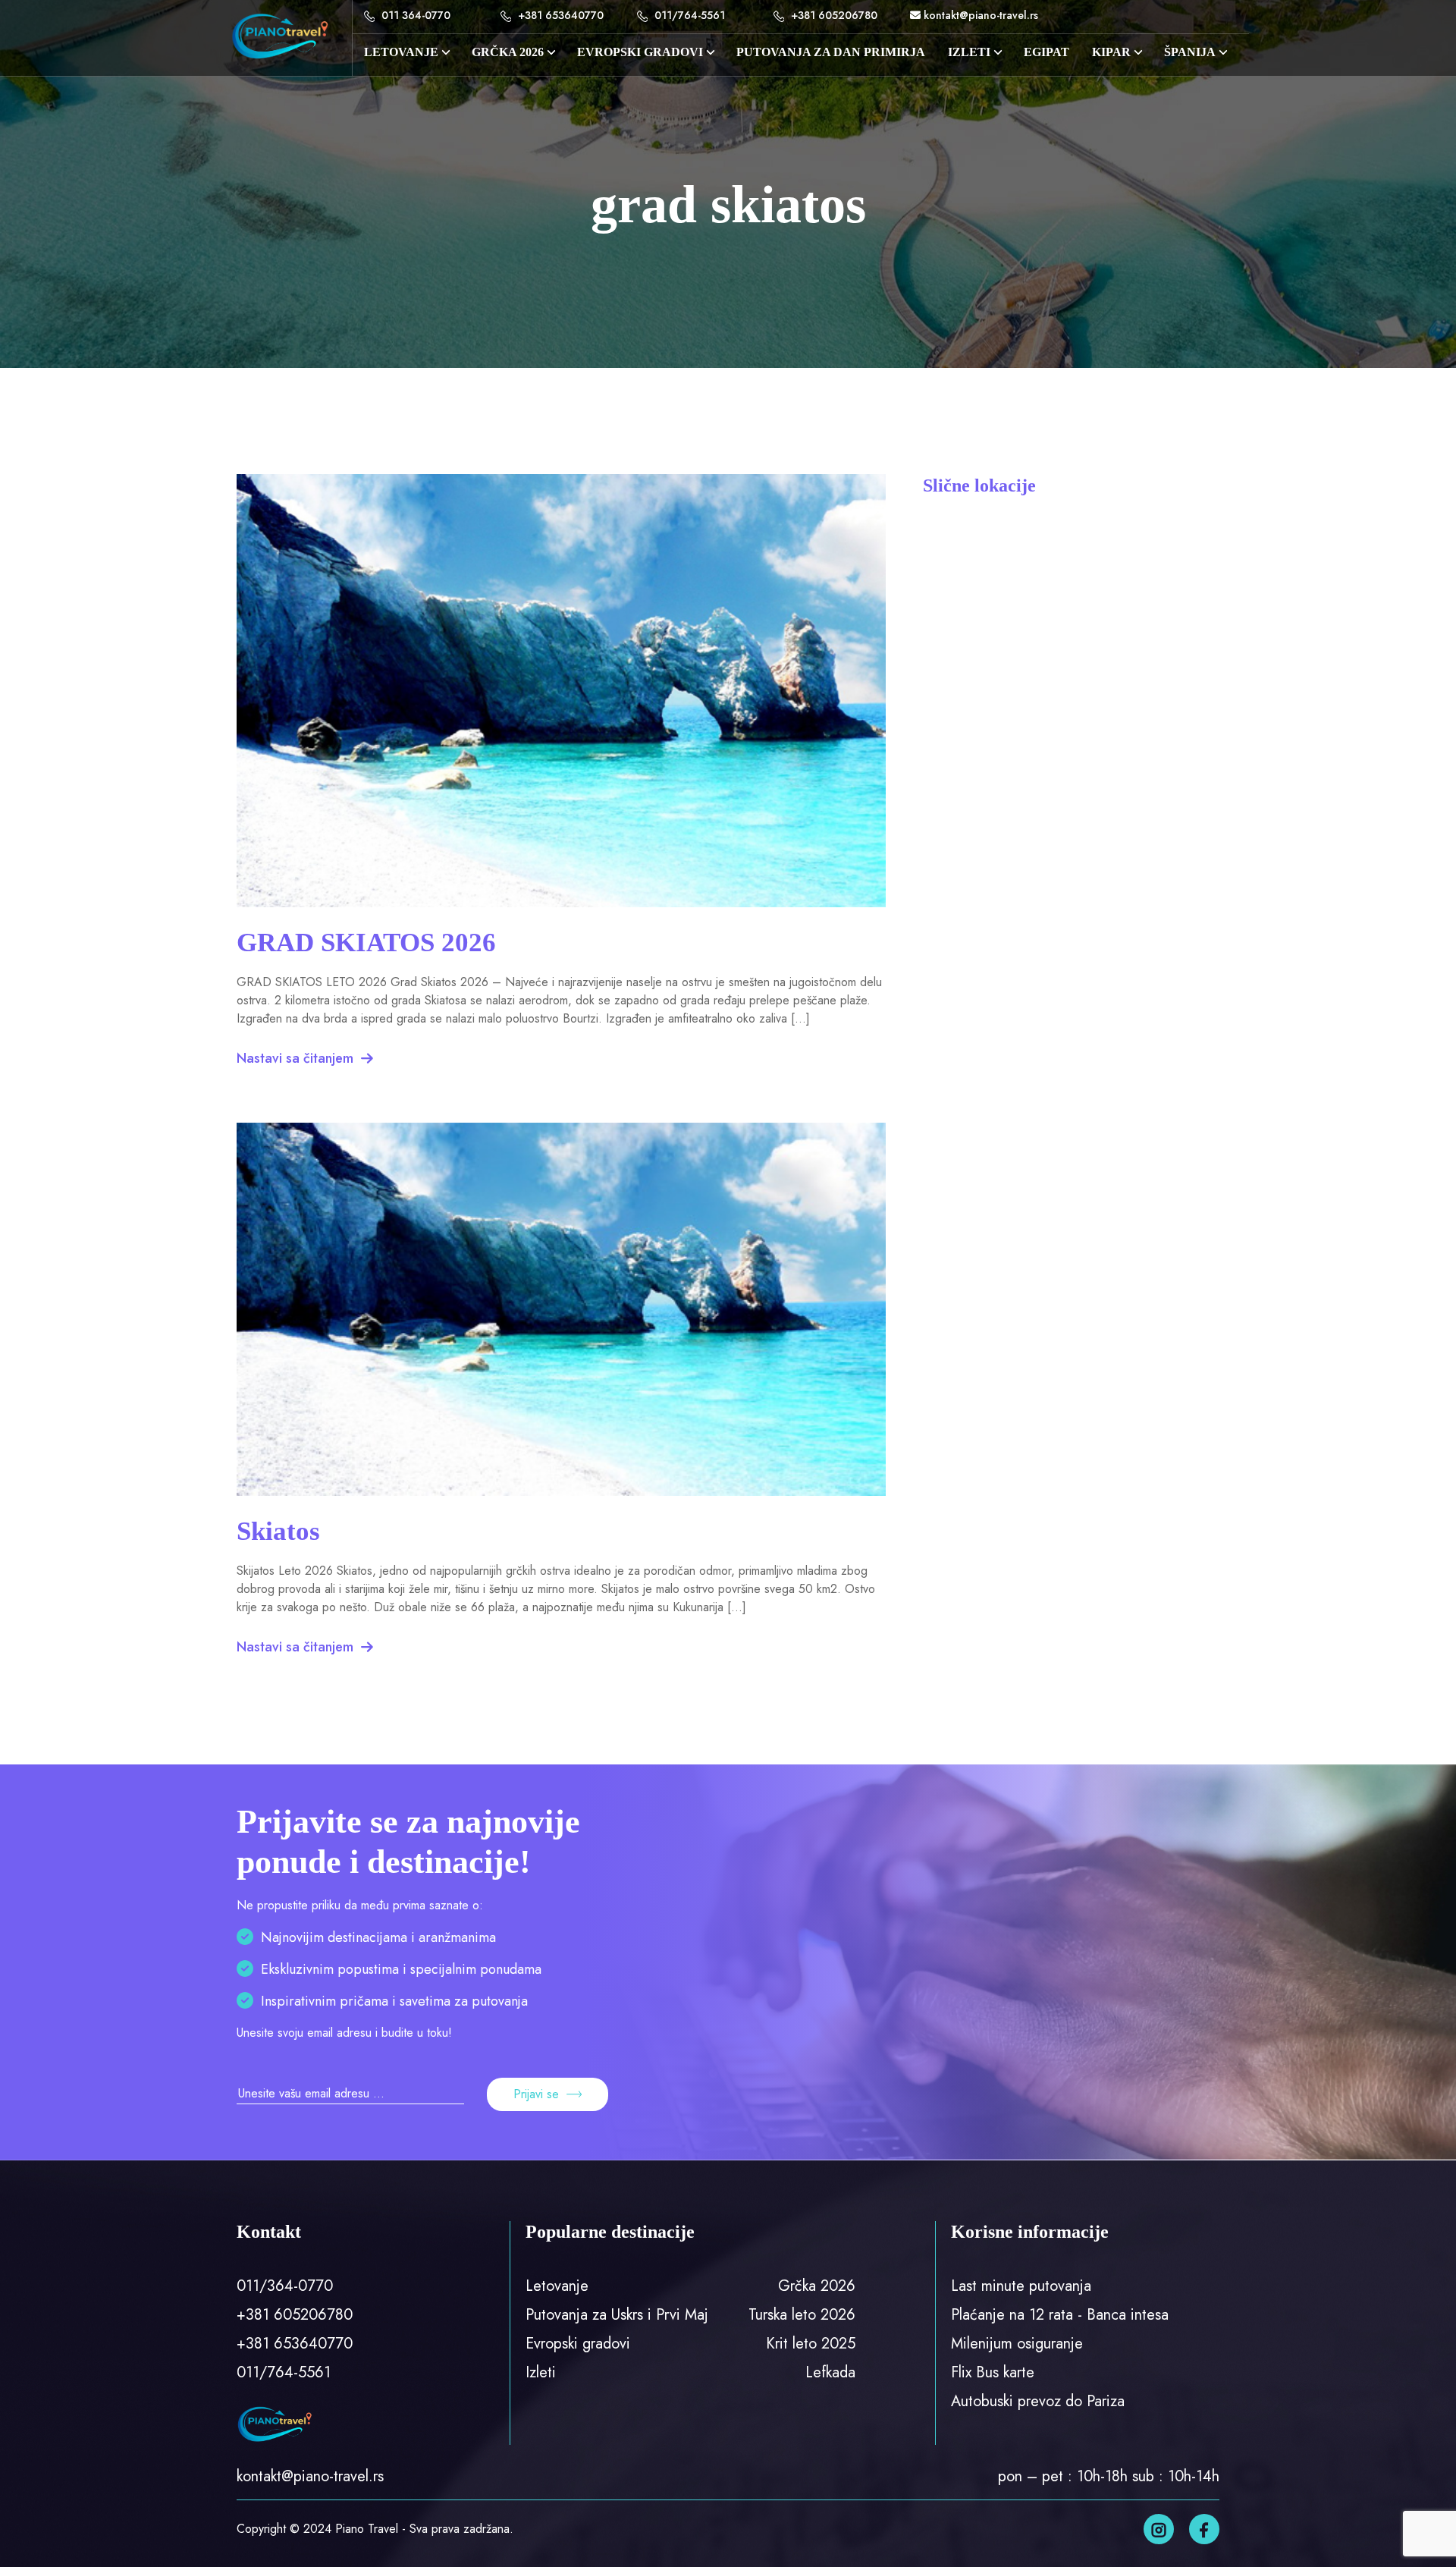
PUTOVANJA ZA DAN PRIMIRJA (831, 52)
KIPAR (1111, 52)
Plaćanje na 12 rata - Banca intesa (1060, 2315)
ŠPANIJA (1190, 52)
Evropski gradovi (640, 52)
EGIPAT (1046, 52)
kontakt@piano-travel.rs (979, 15)
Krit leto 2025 (811, 2344)
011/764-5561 (688, 15)
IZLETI (969, 52)
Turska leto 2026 (802, 2315)
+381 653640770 (559, 15)
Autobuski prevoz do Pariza (1038, 2401)
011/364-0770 (285, 2286)
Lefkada (830, 2372)
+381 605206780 (833, 15)
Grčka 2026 (817, 2286)
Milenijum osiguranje (1017, 2344)
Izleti (541, 2372)
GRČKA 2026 (508, 52)
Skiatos (278, 1531)
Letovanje (401, 52)
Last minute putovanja (1021, 2286)
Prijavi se (536, 2094)
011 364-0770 (414, 15)
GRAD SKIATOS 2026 (366, 943)
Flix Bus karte (993, 2372)
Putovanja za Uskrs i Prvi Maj (617, 2315)
